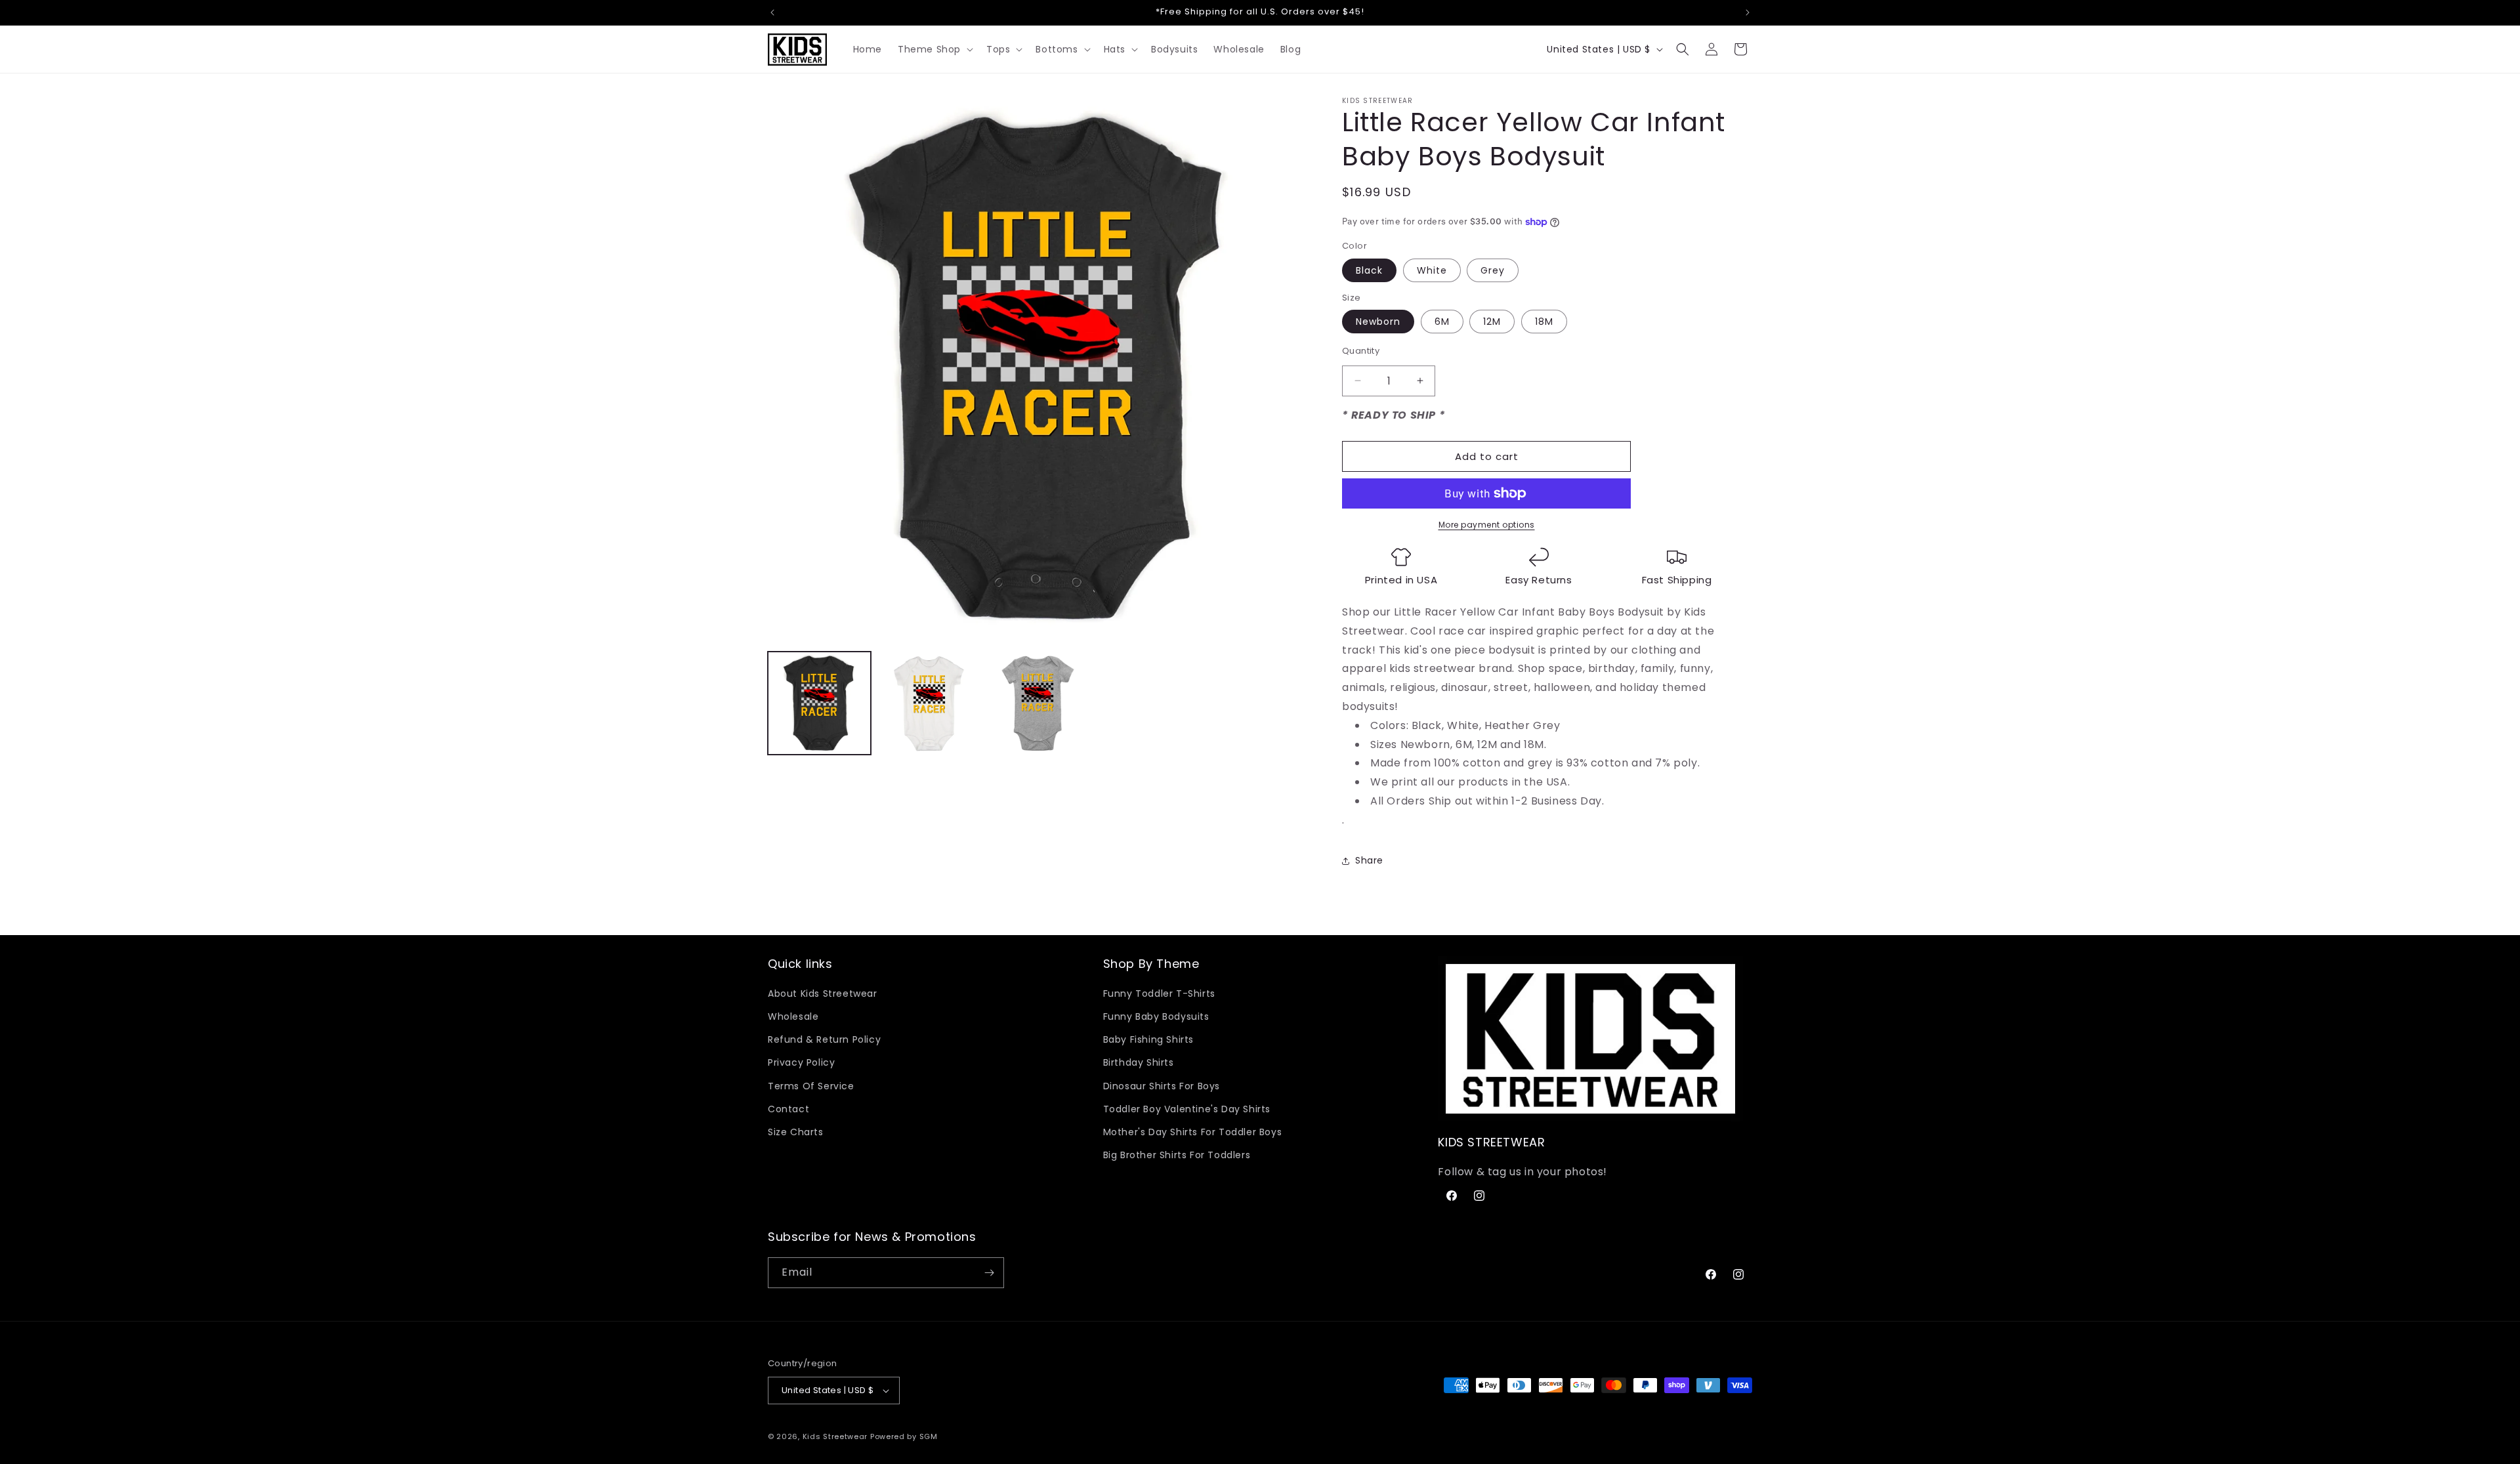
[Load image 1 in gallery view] (819, 703)
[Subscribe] (989, 1273)
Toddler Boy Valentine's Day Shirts (1187, 1109)
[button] (934, 49)
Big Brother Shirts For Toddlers (1177, 1155)
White (1432, 270)
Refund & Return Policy (824, 1039)
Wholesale (793, 1016)
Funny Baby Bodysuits (1156, 1016)
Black (1369, 270)
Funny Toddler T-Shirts (1159, 993)
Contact (788, 1109)
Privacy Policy (801, 1062)
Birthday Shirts (1139, 1062)
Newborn (1378, 322)
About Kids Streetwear (823, 993)
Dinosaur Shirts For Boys (1162, 1086)
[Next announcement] (1748, 12)
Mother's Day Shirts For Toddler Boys (1193, 1132)
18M (1544, 322)
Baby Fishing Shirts (1148, 1039)
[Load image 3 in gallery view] (1039, 703)
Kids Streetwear (835, 1436)
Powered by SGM (904, 1436)
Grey (1493, 270)
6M (1442, 322)
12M (1492, 322)
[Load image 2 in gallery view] (929, 703)
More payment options (1487, 525)
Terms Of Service (811, 1086)
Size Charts (796, 1132)
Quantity (1361, 351)
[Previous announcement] (772, 12)
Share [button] (1369, 860)
